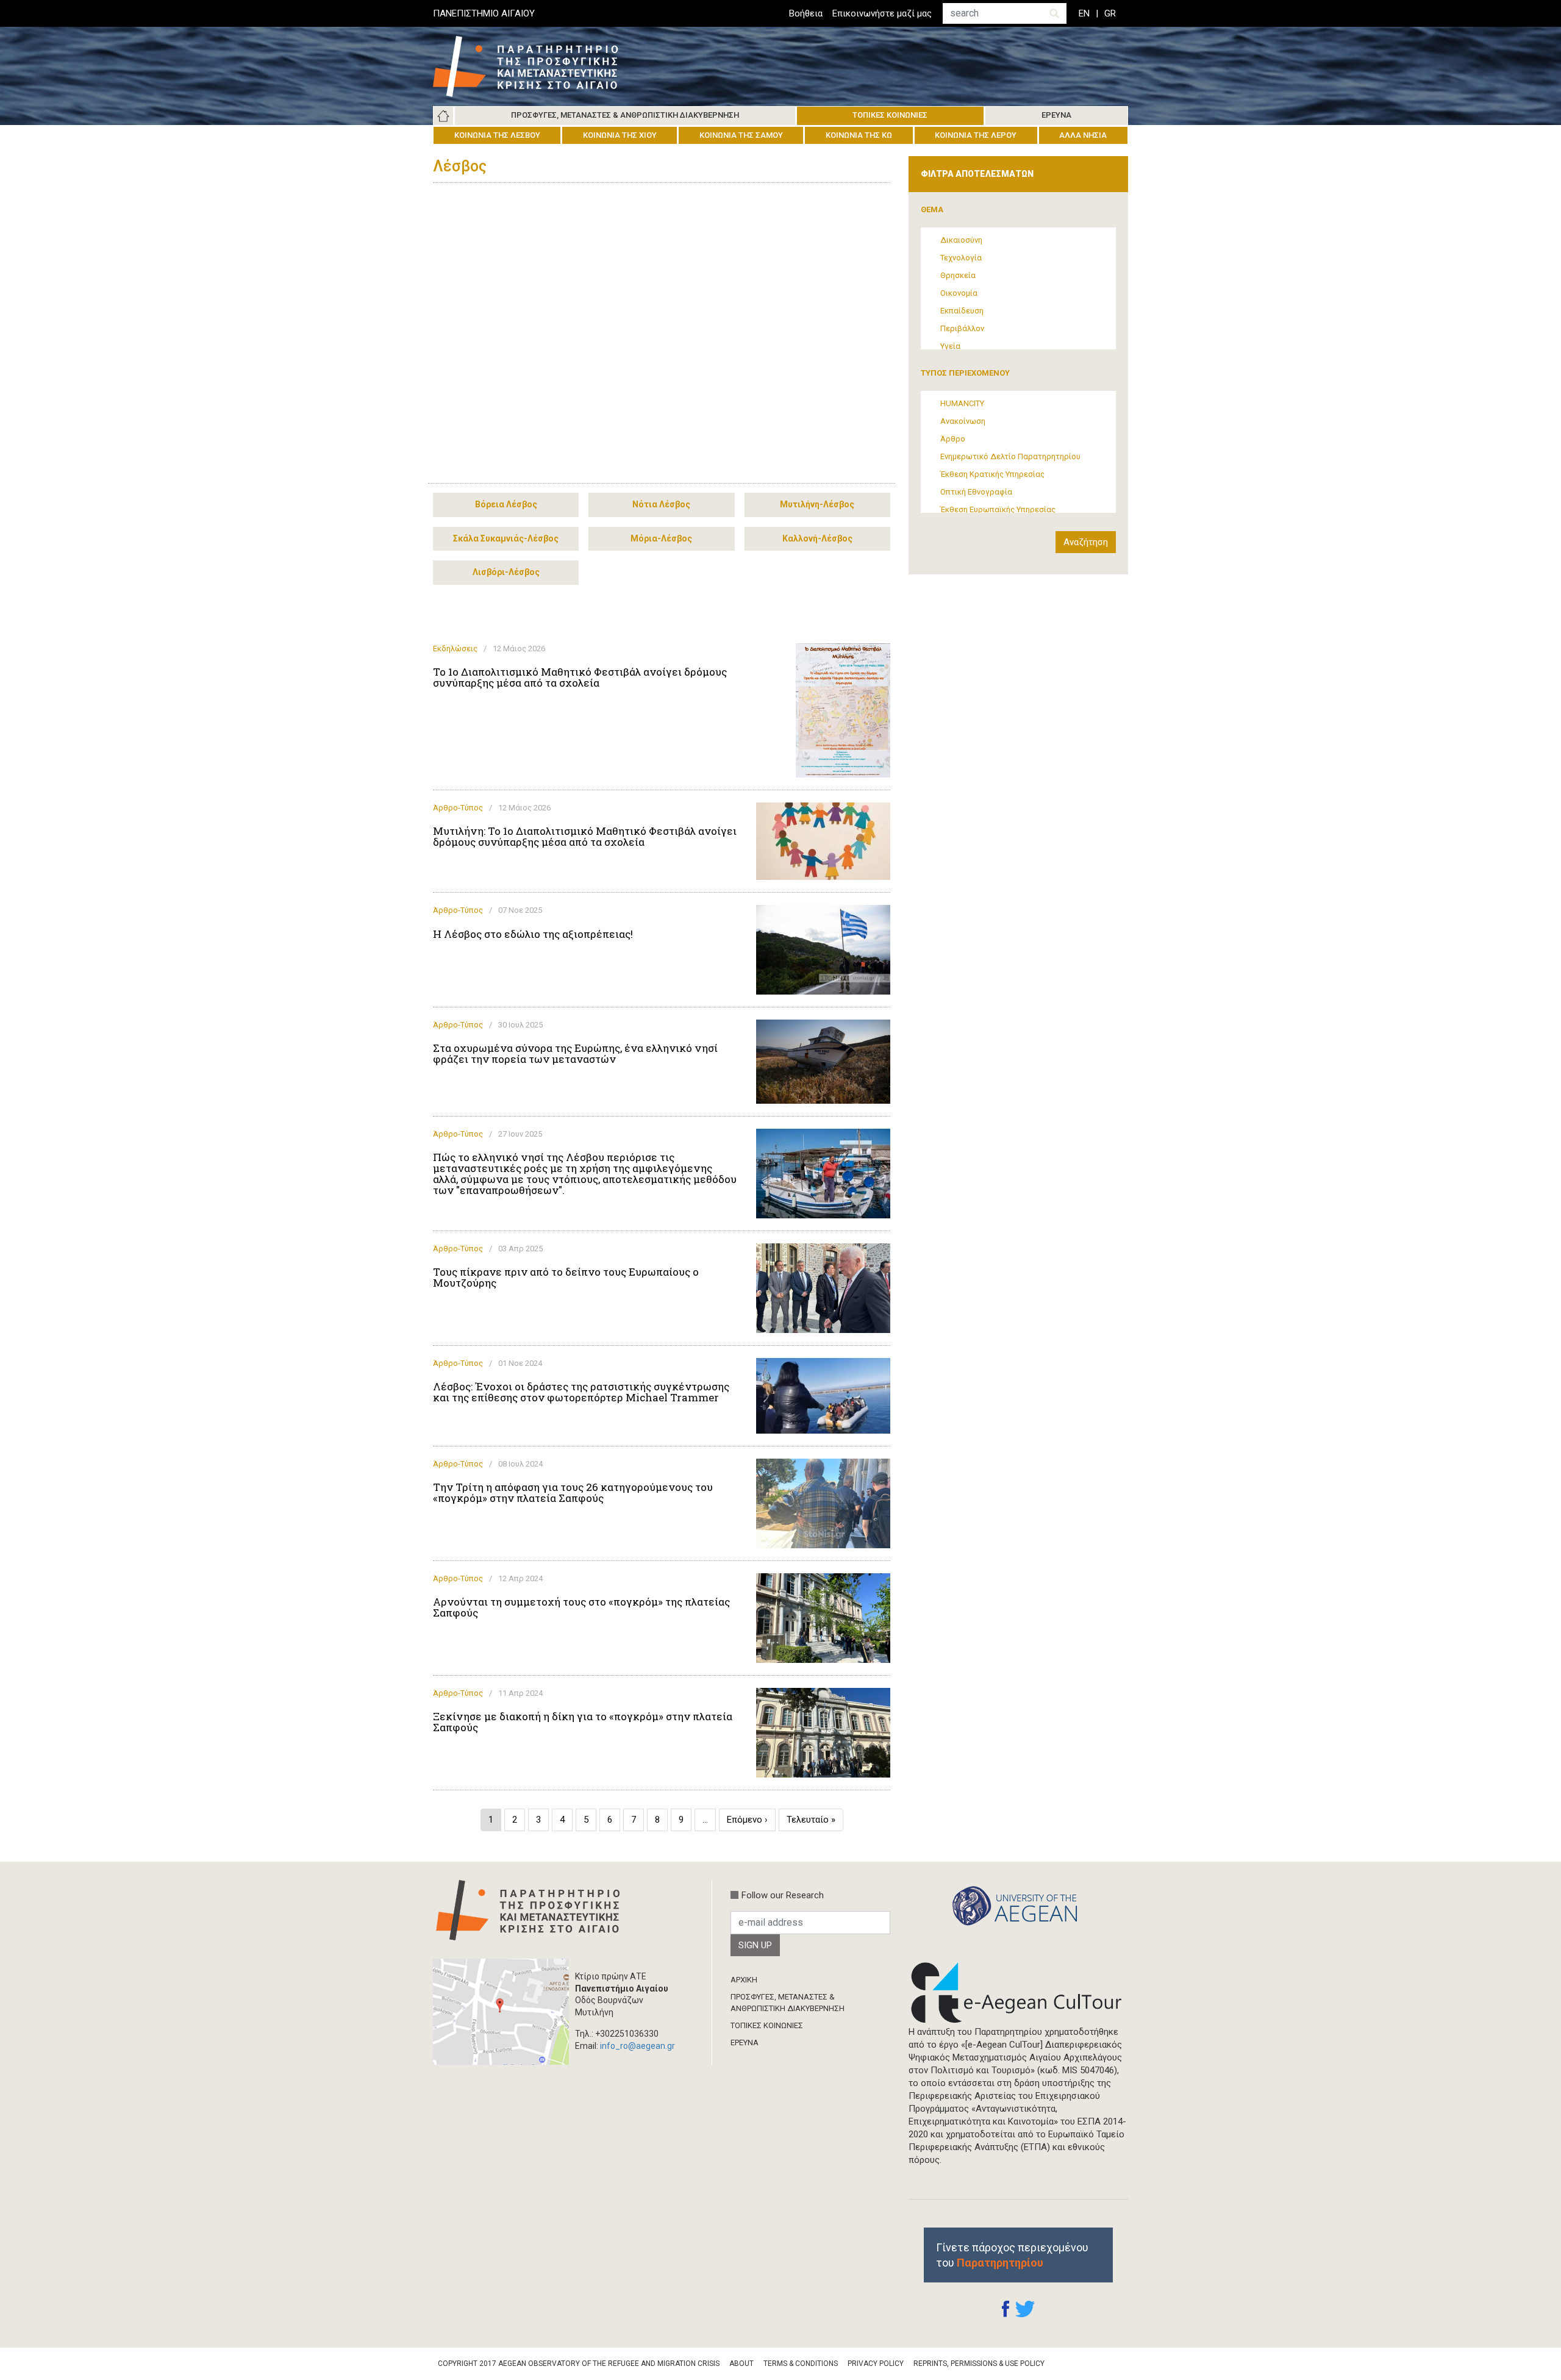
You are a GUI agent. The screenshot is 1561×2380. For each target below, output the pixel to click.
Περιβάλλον (962, 328)
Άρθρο (953, 439)
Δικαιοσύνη (961, 240)
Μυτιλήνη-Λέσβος (817, 504)
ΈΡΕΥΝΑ (745, 2042)
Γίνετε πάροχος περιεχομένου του (1012, 2255)
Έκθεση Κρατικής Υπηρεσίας (992, 474)
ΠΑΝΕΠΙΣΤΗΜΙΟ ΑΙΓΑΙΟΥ (484, 13)
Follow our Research (783, 1895)
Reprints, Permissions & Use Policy (979, 2364)
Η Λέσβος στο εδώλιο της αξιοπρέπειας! (533, 934)
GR (1110, 13)
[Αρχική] (535, 66)
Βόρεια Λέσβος (506, 504)
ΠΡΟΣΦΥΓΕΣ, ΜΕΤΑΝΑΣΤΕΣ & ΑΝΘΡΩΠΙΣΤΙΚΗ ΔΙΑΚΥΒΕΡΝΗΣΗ (788, 2002)
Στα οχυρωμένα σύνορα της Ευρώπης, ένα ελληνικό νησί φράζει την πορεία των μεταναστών (575, 1054)
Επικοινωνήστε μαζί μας (882, 13)
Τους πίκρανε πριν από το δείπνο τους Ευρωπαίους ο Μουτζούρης (566, 1278)
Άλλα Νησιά (1083, 135)
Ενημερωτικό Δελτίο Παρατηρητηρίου (1010, 456)
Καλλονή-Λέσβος (817, 538)
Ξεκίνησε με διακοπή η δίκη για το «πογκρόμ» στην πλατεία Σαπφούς (583, 1722)
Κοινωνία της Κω (859, 135)
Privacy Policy (876, 2364)
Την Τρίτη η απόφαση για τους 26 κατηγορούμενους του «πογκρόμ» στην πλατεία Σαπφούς (573, 1493)
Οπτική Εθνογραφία (976, 492)
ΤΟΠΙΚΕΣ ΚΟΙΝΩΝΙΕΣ (767, 2025)
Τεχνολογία (961, 258)
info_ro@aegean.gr (638, 2046)
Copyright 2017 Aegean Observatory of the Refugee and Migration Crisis (579, 2364)
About (741, 2364)
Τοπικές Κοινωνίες (890, 115)
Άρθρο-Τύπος (458, 808)
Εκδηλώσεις (455, 649)
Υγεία (950, 346)
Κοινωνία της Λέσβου (497, 135)
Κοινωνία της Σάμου (741, 135)
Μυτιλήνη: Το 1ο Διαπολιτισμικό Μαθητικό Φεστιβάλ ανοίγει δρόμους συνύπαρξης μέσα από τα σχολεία (585, 837)
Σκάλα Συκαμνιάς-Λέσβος (506, 538)
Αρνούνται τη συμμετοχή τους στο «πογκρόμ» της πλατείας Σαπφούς (581, 1607)
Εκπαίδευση (962, 311)
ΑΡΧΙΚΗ (744, 1980)
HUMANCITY (962, 403)
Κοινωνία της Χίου (620, 135)
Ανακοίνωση (963, 421)
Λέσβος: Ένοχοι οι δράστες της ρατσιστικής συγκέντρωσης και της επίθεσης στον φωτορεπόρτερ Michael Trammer (581, 1392)
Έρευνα (1056, 115)
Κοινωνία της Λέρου (976, 135)
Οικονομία (959, 293)
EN (1084, 13)
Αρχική (443, 116)
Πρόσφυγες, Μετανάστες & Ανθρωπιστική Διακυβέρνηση (625, 115)
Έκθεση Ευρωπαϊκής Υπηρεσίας (998, 509)
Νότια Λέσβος (661, 504)
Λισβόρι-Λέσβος (506, 572)
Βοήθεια (806, 13)
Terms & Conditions (801, 2364)
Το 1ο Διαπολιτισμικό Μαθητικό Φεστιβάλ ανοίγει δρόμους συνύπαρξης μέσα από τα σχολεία (580, 677)
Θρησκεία (958, 275)
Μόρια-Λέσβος (661, 538)
